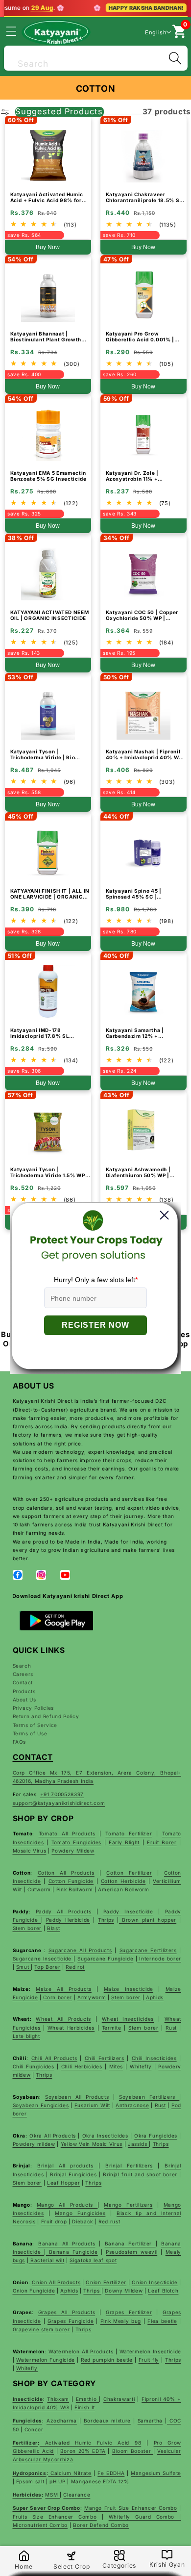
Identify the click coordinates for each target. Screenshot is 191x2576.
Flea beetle (162, 2321)
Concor (34, 2429)
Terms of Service (35, 1725)
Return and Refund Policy (46, 1716)
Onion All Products (56, 2282)
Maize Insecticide (129, 1989)
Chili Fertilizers (105, 2058)
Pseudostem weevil (131, 2252)
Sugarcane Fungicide (105, 1958)
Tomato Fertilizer (129, 1833)
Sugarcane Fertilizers (148, 1950)
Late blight (26, 2036)
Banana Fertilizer (130, 2243)
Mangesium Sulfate (156, 2473)
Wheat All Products (63, 2019)
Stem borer (27, 1928)
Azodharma (62, 2421)
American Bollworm (123, 1889)
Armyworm (92, 1997)
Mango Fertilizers (128, 2205)
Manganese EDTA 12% (100, 2481)
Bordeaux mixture (107, 2421)
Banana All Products (67, 2243)
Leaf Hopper (63, 2183)
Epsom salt (30, 2481)
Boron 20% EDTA (83, 2451)
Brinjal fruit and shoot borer (140, 2174)
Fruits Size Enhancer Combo (55, 2517)
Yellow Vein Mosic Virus (92, 2144)
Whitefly (141, 2066)
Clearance (77, 2495)
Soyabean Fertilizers (149, 2097)
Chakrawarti (119, 2399)
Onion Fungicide (34, 2291)
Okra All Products (53, 2136)
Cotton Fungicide (71, 1881)
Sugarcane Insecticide (43, 1958)
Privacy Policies (34, 1708)
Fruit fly (149, 2360)
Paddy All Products (64, 1911)
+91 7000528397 (62, 1794)
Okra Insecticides (105, 2136)
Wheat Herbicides (71, 2028)
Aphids (155, 1997)
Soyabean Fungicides (41, 2105)
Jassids (138, 2144)
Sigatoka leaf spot (93, 2260)
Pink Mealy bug (121, 2321)
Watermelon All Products (81, 2351)
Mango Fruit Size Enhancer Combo (131, 2508)
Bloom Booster (133, 2451)
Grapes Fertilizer (129, 2312)
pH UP (58, 2481)
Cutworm (39, 1889)
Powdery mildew (34, 2144)
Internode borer (159, 1958)
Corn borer (58, 1997)
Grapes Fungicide (71, 2321)
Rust (171, 2028)
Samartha (150, 2421)
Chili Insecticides (154, 2058)
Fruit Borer (162, 1842)
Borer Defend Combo (101, 2525)
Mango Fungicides (80, 2213)
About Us (24, 1700)
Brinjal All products (65, 2165)
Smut (24, 1967)
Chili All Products (54, 2058)
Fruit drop (54, 2221)
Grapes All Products (67, 2312)
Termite (112, 2028)
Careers (23, 1674)
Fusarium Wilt (92, 2105)
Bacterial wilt (46, 2260)
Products (24, 1691)
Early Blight (124, 1842)
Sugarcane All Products (80, 1950)
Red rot (75, 1967)
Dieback (83, 2221)
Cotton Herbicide (123, 1881)
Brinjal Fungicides (73, 2174)
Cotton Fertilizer (129, 1873)
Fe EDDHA (111, 2473)
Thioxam (58, 2399)
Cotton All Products (66, 1873)
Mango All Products (67, 2205)
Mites (116, 2066)
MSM (52, 2495)
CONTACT (33, 1757)
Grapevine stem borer (41, 2329)
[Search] (175, 58)
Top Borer (47, 1967)
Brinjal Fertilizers (129, 2165)
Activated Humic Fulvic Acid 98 (90, 2443)
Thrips (106, 1920)
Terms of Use (30, 1733)
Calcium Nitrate (70, 2473)
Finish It (85, 2407)
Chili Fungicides (34, 2066)
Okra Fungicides (156, 2136)
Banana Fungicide (72, 2252)
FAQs (20, 1742)
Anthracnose (132, 2105)
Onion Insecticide (155, 2282)
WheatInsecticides (128, 2019)
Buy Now (48, 247)
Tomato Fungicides (76, 1842)
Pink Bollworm (75, 1889)
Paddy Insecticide (128, 1911)
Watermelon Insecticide (150, 2351)
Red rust (109, 2221)
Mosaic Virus (30, 1851)
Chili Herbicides (82, 2066)
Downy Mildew (124, 2291)
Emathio (88, 2399)
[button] (17, 31)
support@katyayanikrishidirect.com (59, 1803)
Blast (53, 1928)
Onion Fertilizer (106, 2282)
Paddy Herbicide (68, 1920)
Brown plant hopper (148, 1920)
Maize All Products (64, 1989)
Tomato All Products (67, 1833)
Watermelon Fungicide (46, 2360)
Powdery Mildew (73, 1851)
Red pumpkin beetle (107, 2360)
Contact (23, 1682)
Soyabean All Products (77, 2097)
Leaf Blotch (163, 2291)
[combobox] (96, 57)
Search (22, 1666)
